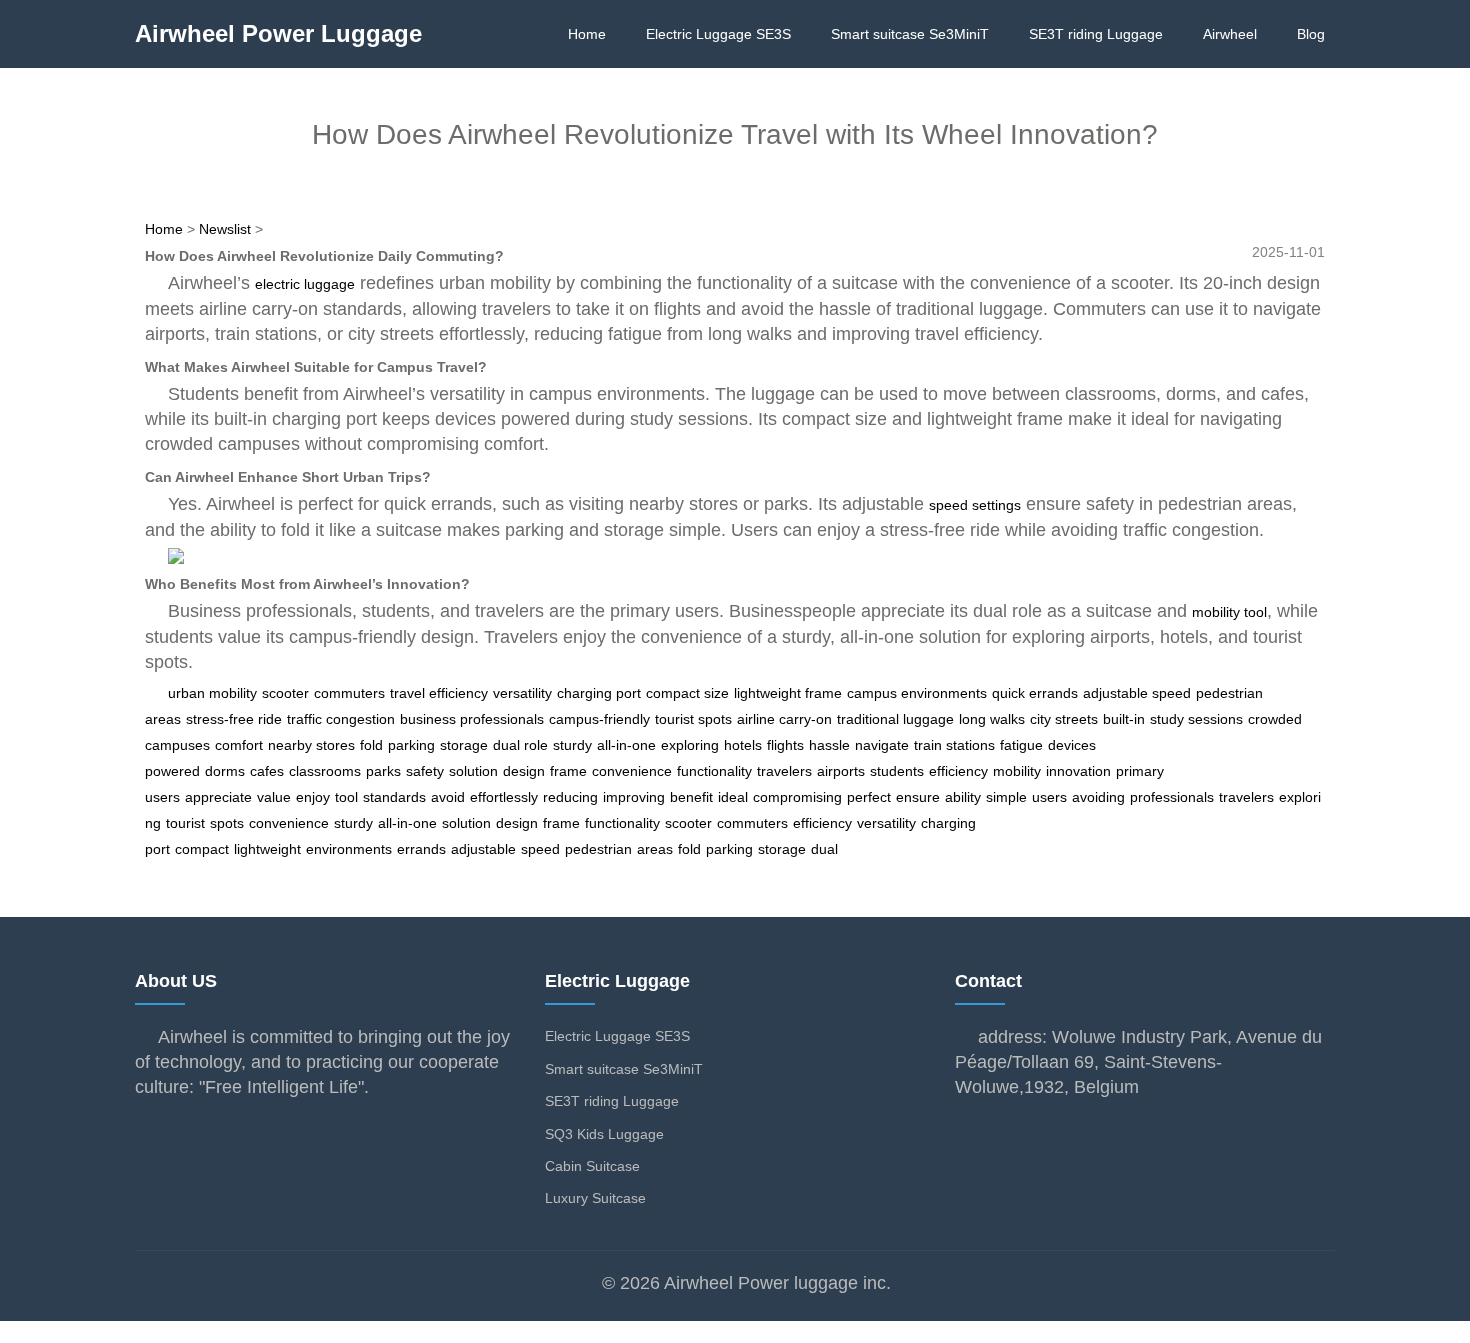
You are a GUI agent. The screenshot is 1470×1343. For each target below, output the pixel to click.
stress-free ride (234, 719)
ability (963, 797)
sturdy (572, 745)
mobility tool (1229, 612)
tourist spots (693, 719)
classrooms (325, 771)
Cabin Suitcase (592, 1166)
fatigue (1021, 745)
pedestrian (598, 849)
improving (634, 797)
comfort (239, 745)
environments (349, 849)
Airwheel (1230, 34)
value (274, 797)
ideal (733, 797)
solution (473, 771)
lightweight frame (788, 693)
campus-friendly (599, 719)
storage (464, 745)
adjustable (483, 849)
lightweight (267, 849)
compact (202, 849)
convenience (632, 771)
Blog (1311, 34)
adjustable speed (1137, 693)
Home (587, 34)
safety (425, 771)
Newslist (225, 229)
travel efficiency (439, 693)
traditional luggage (895, 719)
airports (841, 771)
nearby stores (311, 745)
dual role (520, 745)
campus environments (917, 693)
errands (421, 849)
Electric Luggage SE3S (718, 34)
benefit (691, 797)
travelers (784, 771)
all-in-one (626, 745)
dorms (225, 771)
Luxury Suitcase (595, 1198)
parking (411, 745)
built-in (1124, 719)
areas (655, 849)
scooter (285, 693)
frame (568, 771)
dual (824, 849)
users (1049, 797)
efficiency (958, 771)
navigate (882, 745)
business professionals (472, 719)
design (524, 771)
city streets (1064, 719)
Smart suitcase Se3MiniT (910, 34)
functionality (714, 771)
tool (346, 797)
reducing (570, 797)
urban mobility (212, 693)
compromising (797, 797)
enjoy (313, 797)
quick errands (1035, 693)
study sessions (1196, 719)
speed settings (975, 505)
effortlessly (504, 797)
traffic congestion (341, 719)
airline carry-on (784, 719)
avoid (448, 797)
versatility (522, 693)
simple (1006, 797)
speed (540, 849)
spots (227, 823)
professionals (1172, 797)
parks (383, 771)
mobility (1017, 771)
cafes (267, 771)
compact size (687, 693)
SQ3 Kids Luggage (604, 1134)
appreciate (218, 797)
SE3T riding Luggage (1096, 34)
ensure (918, 797)
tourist (185, 823)
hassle (829, 745)
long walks (992, 719)
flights (785, 745)
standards (394, 797)
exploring (690, 745)
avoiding (1098, 797)
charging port (599, 693)
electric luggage (305, 284)
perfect (869, 797)
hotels (743, 745)
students (897, 771)
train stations (954, 745)
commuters (349, 693)
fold (371, 745)
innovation (1078, 771)
